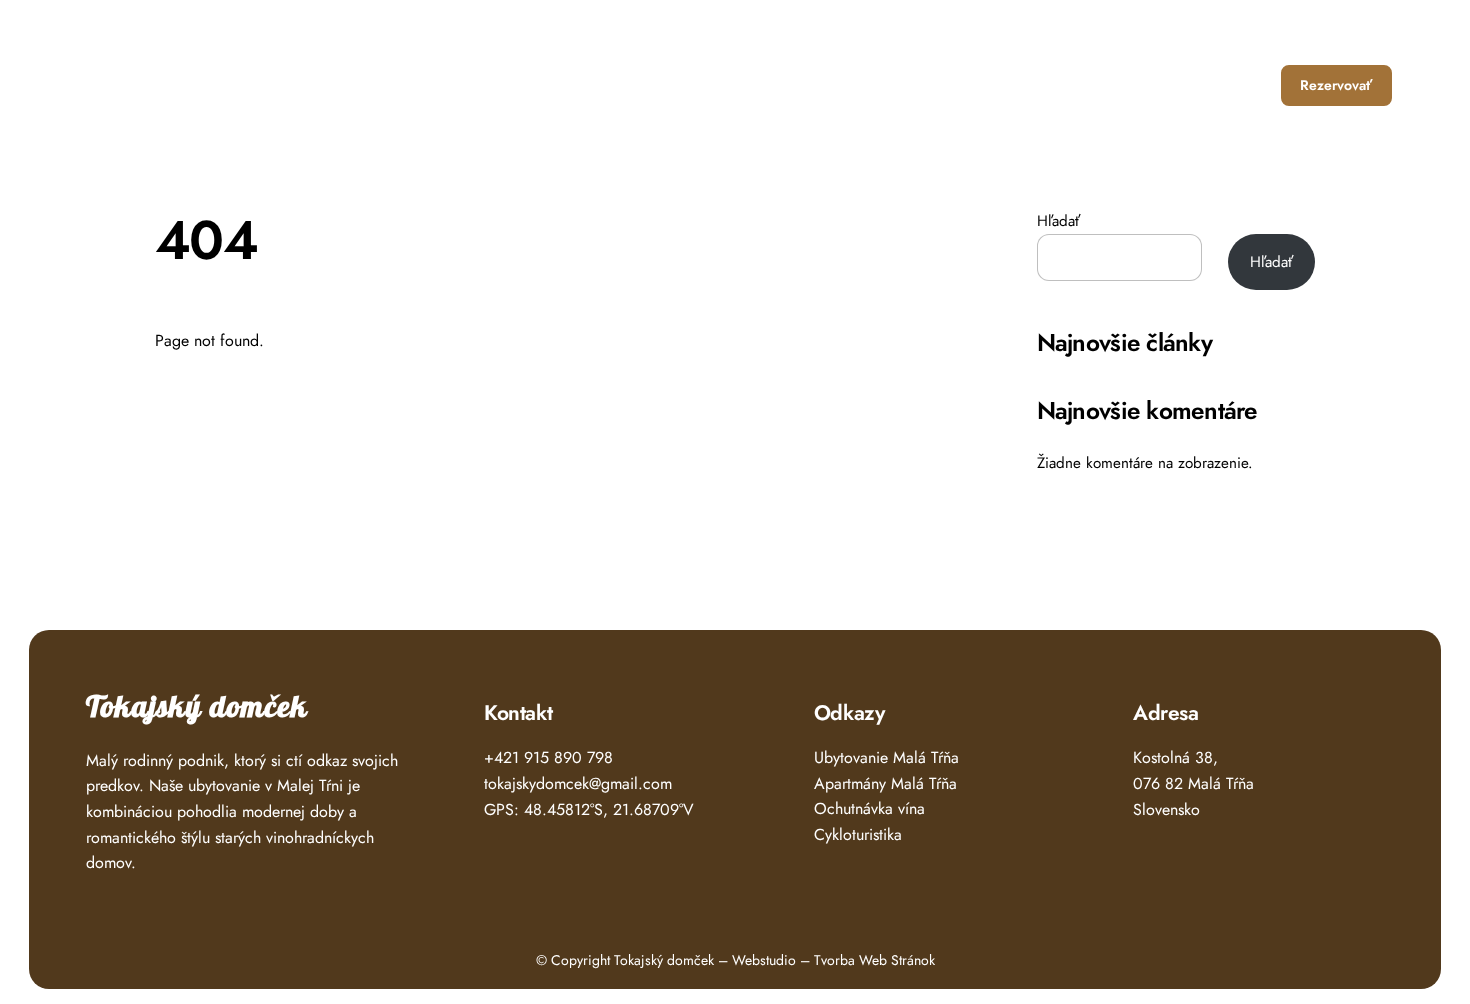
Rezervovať (1336, 85)
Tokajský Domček (168, 78)
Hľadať (1058, 221)
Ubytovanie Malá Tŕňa (886, 757)
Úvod (899, 84)
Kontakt (1236, 84)
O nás (1161, 84)
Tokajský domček (197, 707)
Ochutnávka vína (869, 808)
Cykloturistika (858, 834)
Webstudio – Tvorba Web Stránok (833, 960)
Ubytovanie (985, 84)
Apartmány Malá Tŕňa (885, 783)
